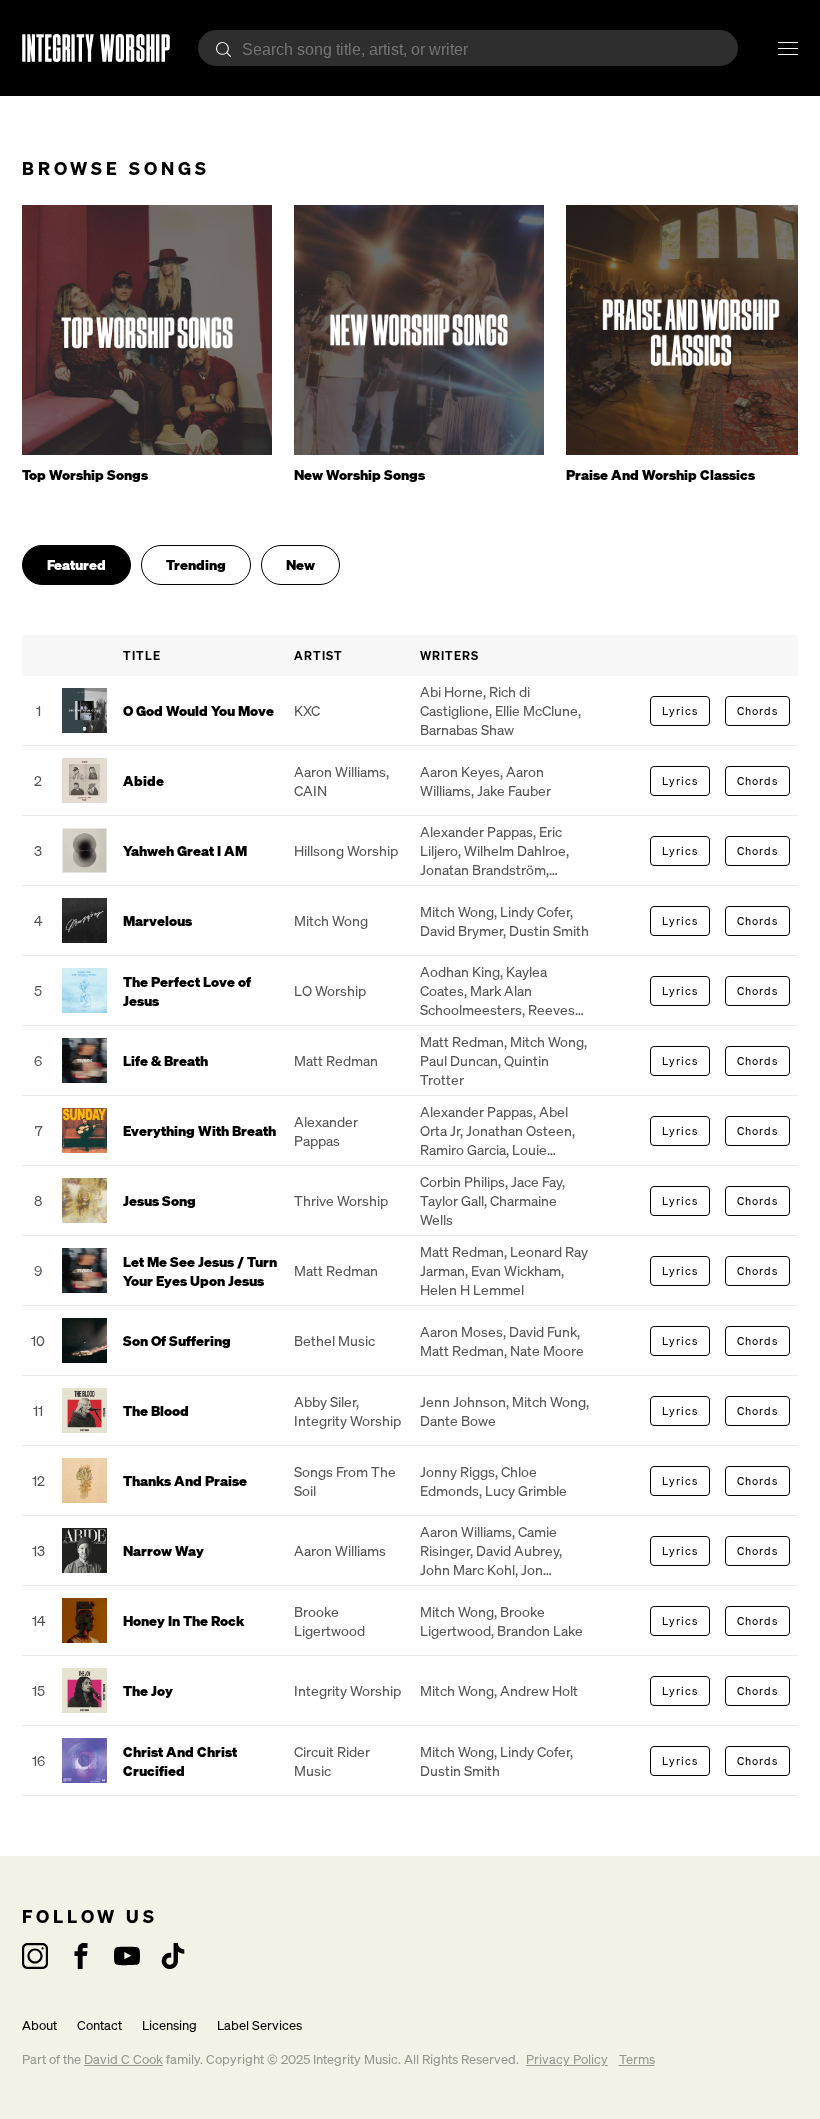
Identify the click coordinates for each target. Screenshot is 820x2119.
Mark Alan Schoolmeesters (476, 1000)
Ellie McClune (536, 710)
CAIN (310, 790)
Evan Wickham (516, 1270)
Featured (76, 564)
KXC (307, 710)
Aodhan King (460, 971)
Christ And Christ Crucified (180, 1761)
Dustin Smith (549, 930)
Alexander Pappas (476, 831)
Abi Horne (451, 691)
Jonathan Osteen (519, 1130)
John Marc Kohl (467, 1569)
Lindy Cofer (535, 911)
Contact (99, 2025)
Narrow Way (163, 1550)
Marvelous (157, 920)
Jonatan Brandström (483, 869)
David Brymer (461, 930)
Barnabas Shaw (467, 729)
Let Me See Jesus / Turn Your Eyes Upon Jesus (200, 1271)
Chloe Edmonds (478, 1481)
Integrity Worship (347, 1420)
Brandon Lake (540, 1630)
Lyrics (680, 711)
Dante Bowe (458, 1420)
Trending (196, 564)
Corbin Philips (462, 1181)
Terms (637, 2059)
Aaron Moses (461, 1331)
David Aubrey (517, 1550)
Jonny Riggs (457, 1471)
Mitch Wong (331, 920)
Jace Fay (536, 1181)
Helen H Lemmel (472, 1289)
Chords (757, 711)
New (300, 564)
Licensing (169, 2025)
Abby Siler (325, 1401)
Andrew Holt (539, 1690)
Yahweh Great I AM (185, 850)
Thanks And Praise (185, 1480)
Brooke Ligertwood (329, 1621)
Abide (143, 780)
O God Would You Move (198, 710)
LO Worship (330, 990)
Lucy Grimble (526, 1490)
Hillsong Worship (346, 850)
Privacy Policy (567, 2059)
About (39, 2025)
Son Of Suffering (177, 1340)
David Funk (543, 1331)
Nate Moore (547, 1350)
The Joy (148, 1690)
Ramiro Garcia (463, 1149)
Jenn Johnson (463, 1401)
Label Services (259, 2025)
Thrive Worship (341, 1200)
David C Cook (123, 2059)
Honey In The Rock (183, 1620)
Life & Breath (165, 1060)
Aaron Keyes (460, 771)
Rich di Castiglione (475, 701)
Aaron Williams (340, 771)
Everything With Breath (199, 1130)
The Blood (156, 1410)
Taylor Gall (452, 1200)
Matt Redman (336, 1060)
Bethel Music (334, 1340)
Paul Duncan (459, 1060)
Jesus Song (159, 1200)
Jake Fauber (514, 790)
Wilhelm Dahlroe (515, 850)
